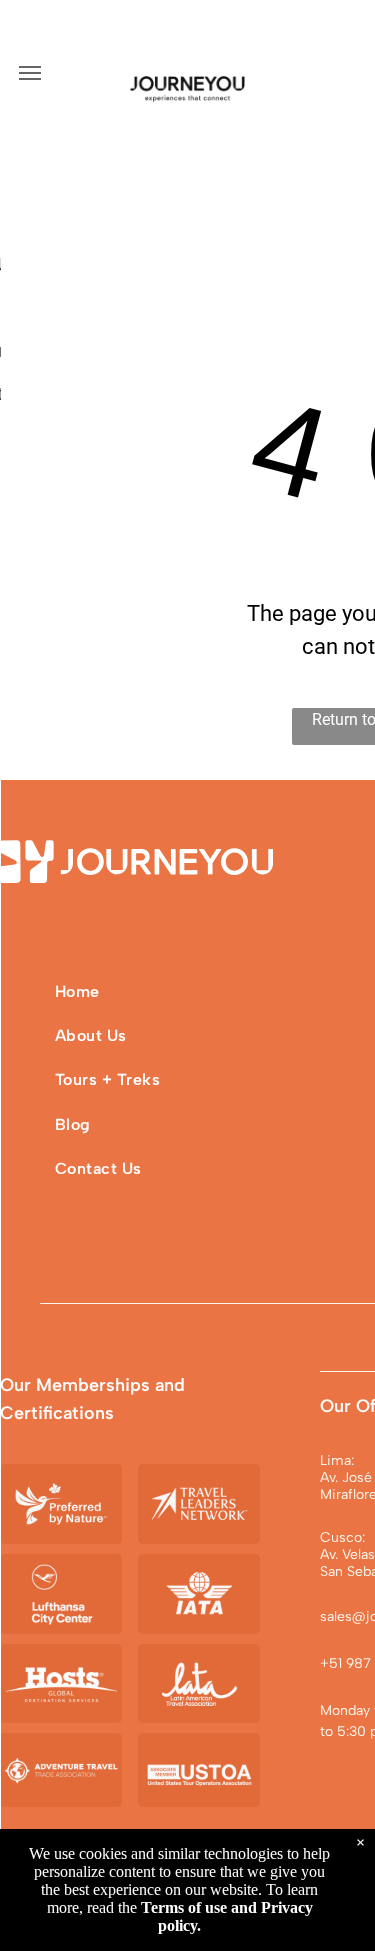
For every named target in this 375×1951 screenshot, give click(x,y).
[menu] (30, 73)
